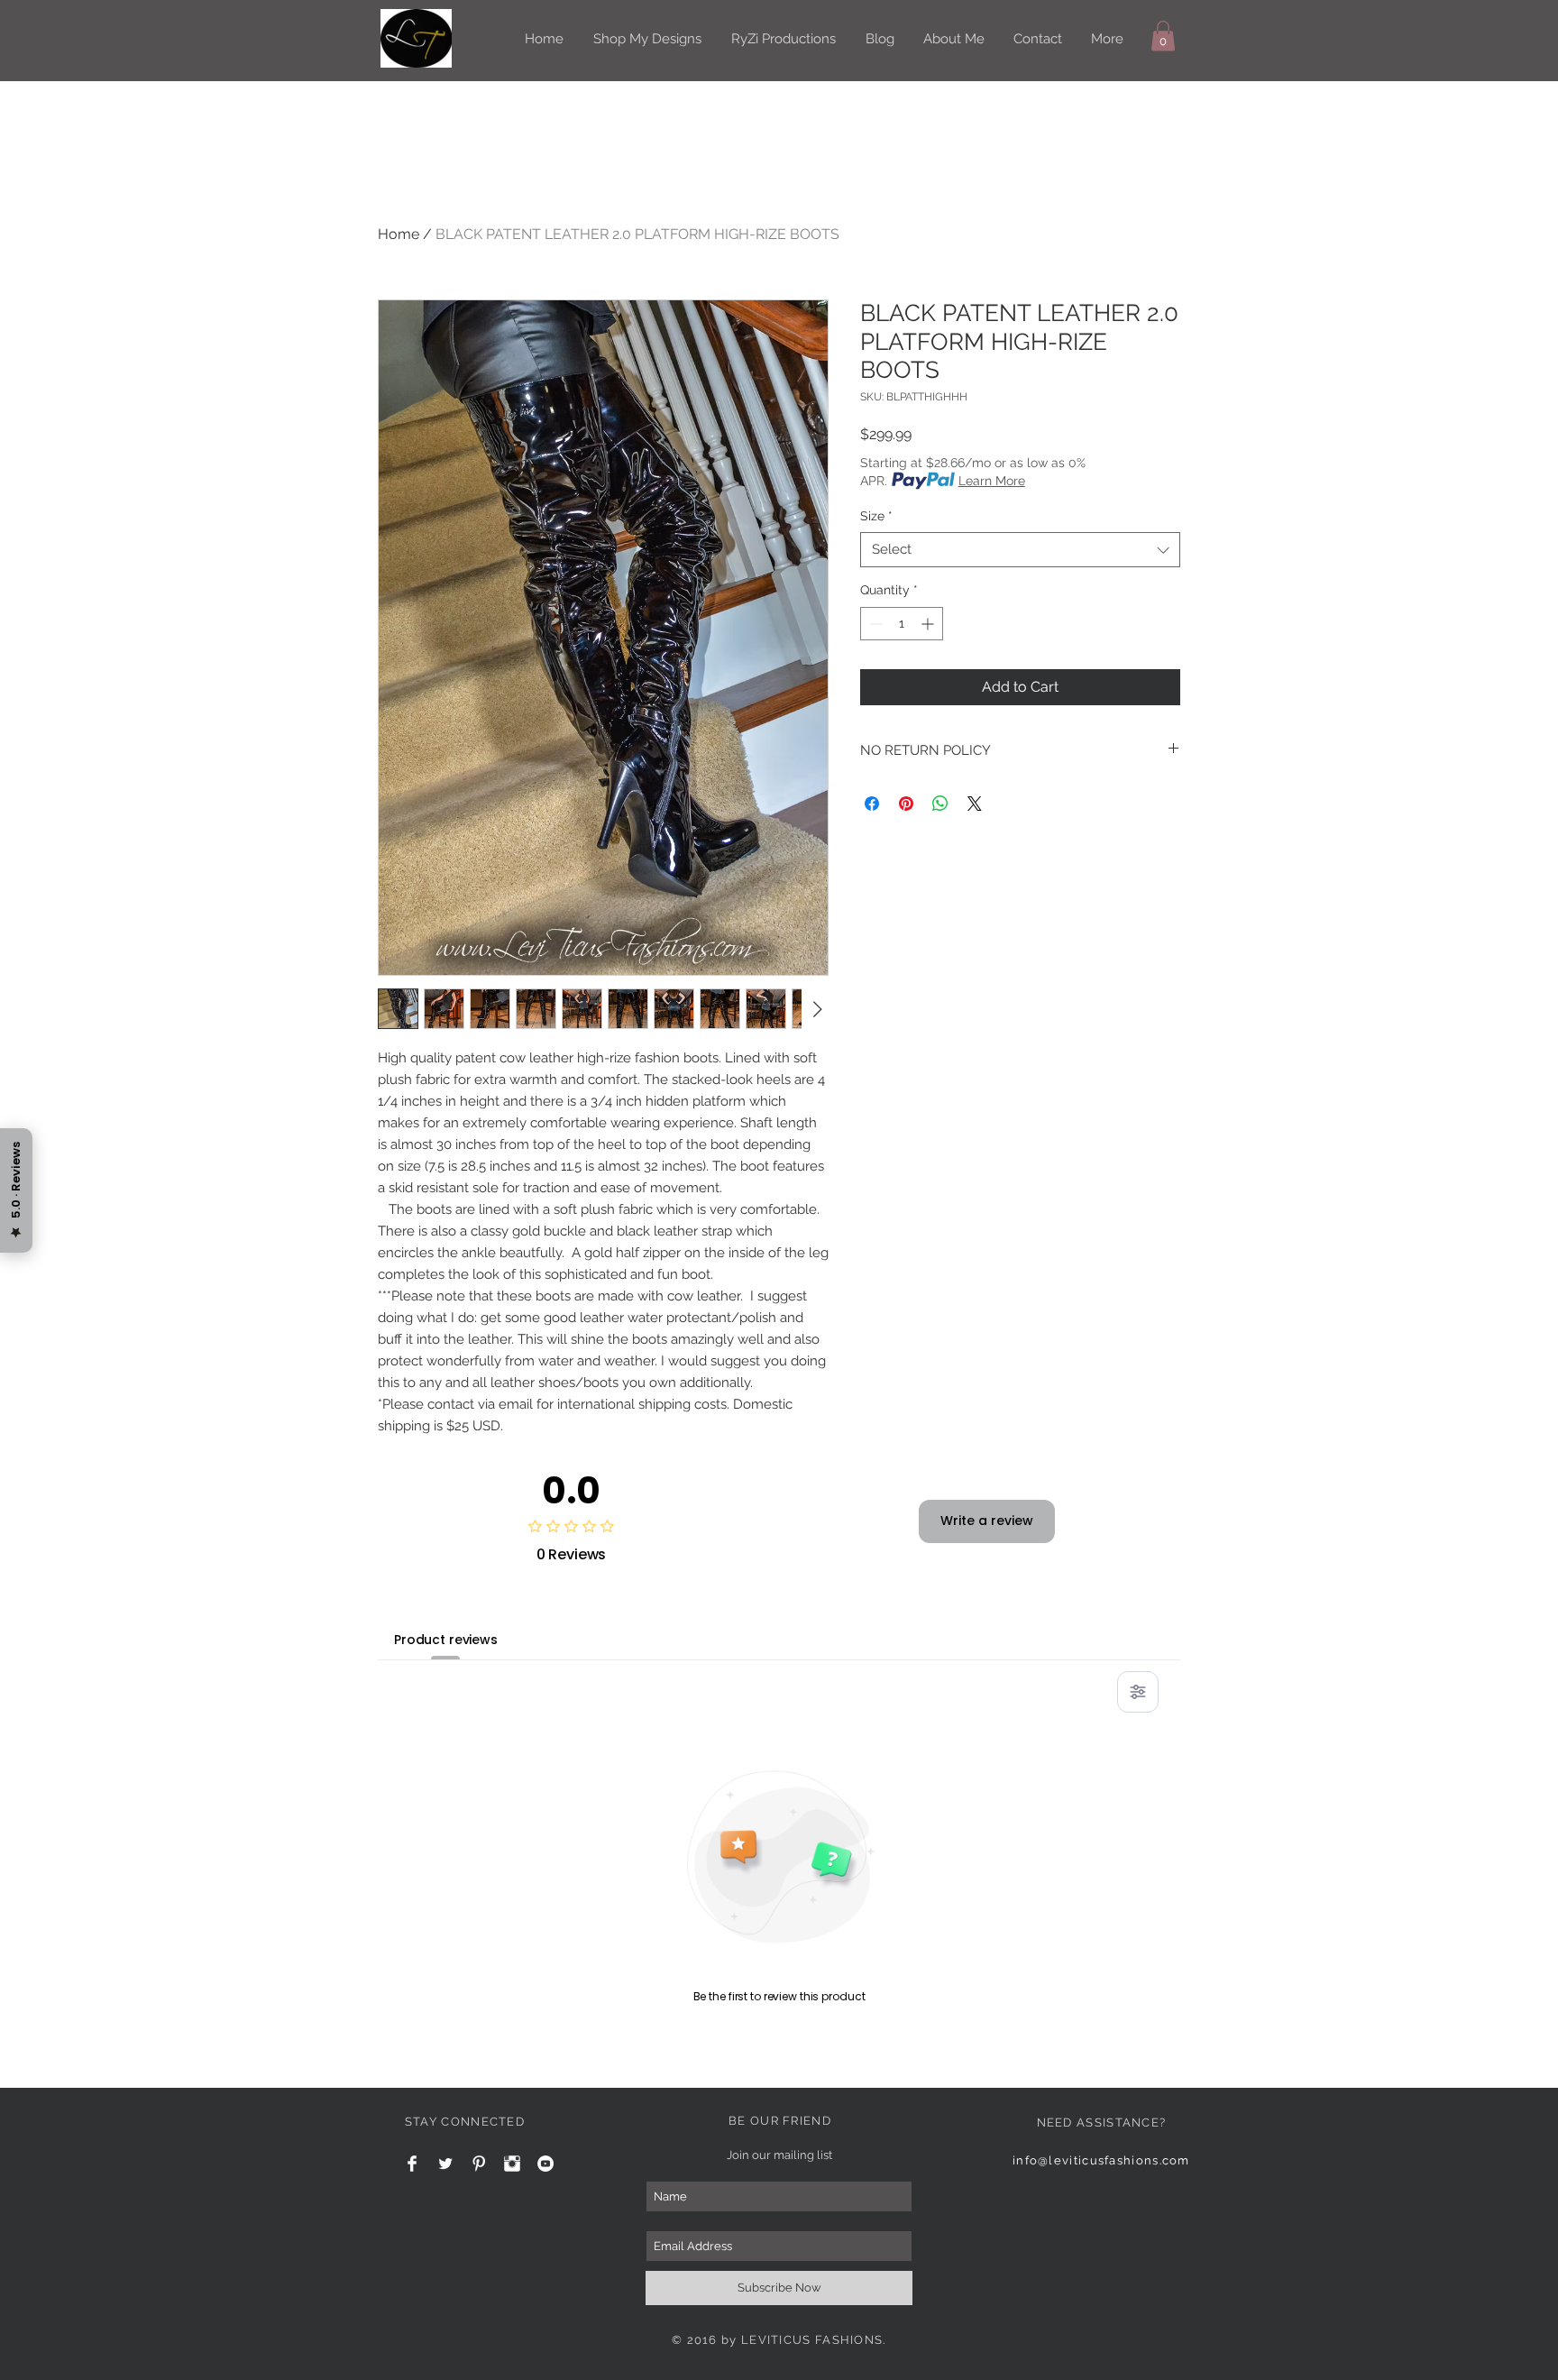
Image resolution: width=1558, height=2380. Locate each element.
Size (876, 516)
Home (399, 234)
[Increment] (929, 624)
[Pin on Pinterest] (906, 804)
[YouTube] (545, 2164)
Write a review (987, 1521)
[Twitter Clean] (445, 2164)
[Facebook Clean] (412, 2164)
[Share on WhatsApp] (940, 804)
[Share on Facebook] (872, 804)
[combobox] (1020, 550)
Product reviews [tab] (446, 1640)
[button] (1163, 36)
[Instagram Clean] (512, 2164)
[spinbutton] (902, 624)
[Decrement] (874, 624)
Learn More (992, 481)
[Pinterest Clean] (479, 2164)
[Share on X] (975, 804)
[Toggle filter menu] (1138, 1692)
